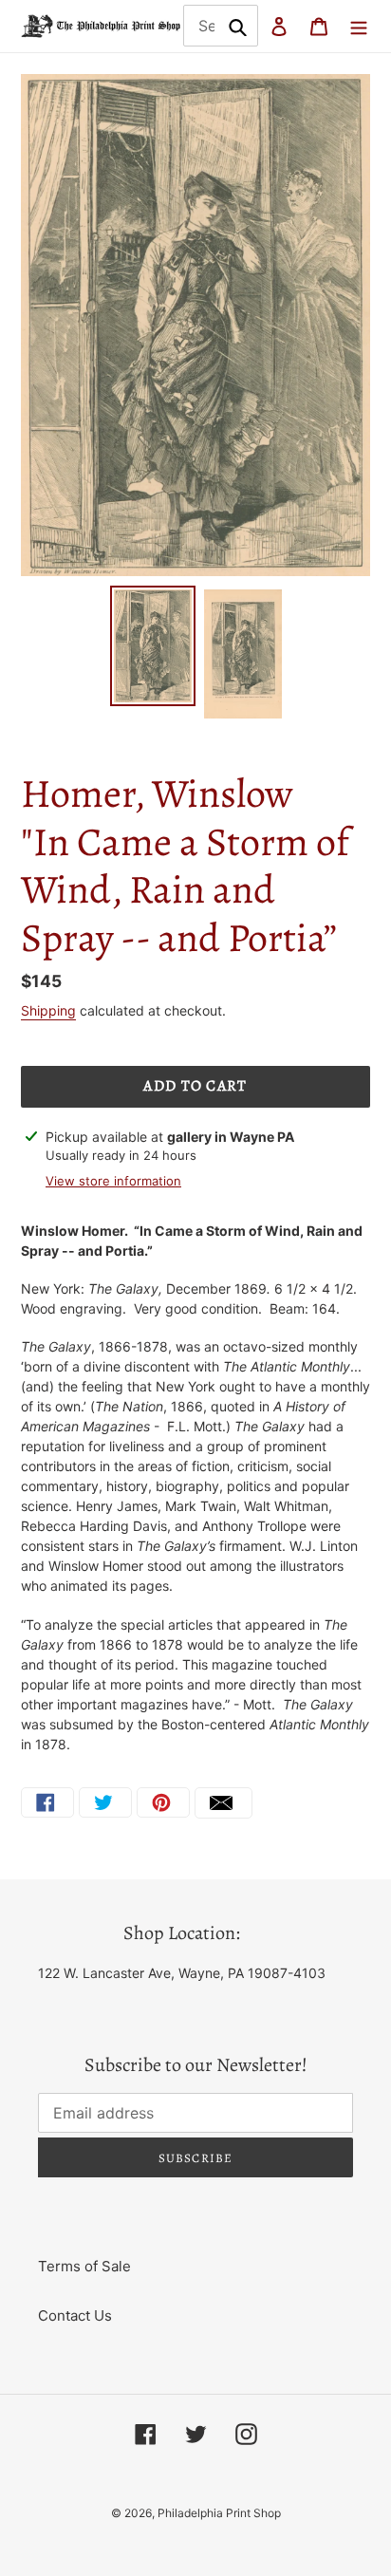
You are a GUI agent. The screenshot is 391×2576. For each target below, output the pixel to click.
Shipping (48, 1010)
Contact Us (75, 2315)
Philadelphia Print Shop (219, 2513)
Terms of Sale (84, 2266)
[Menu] (359, 26)
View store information (113, 1181)
